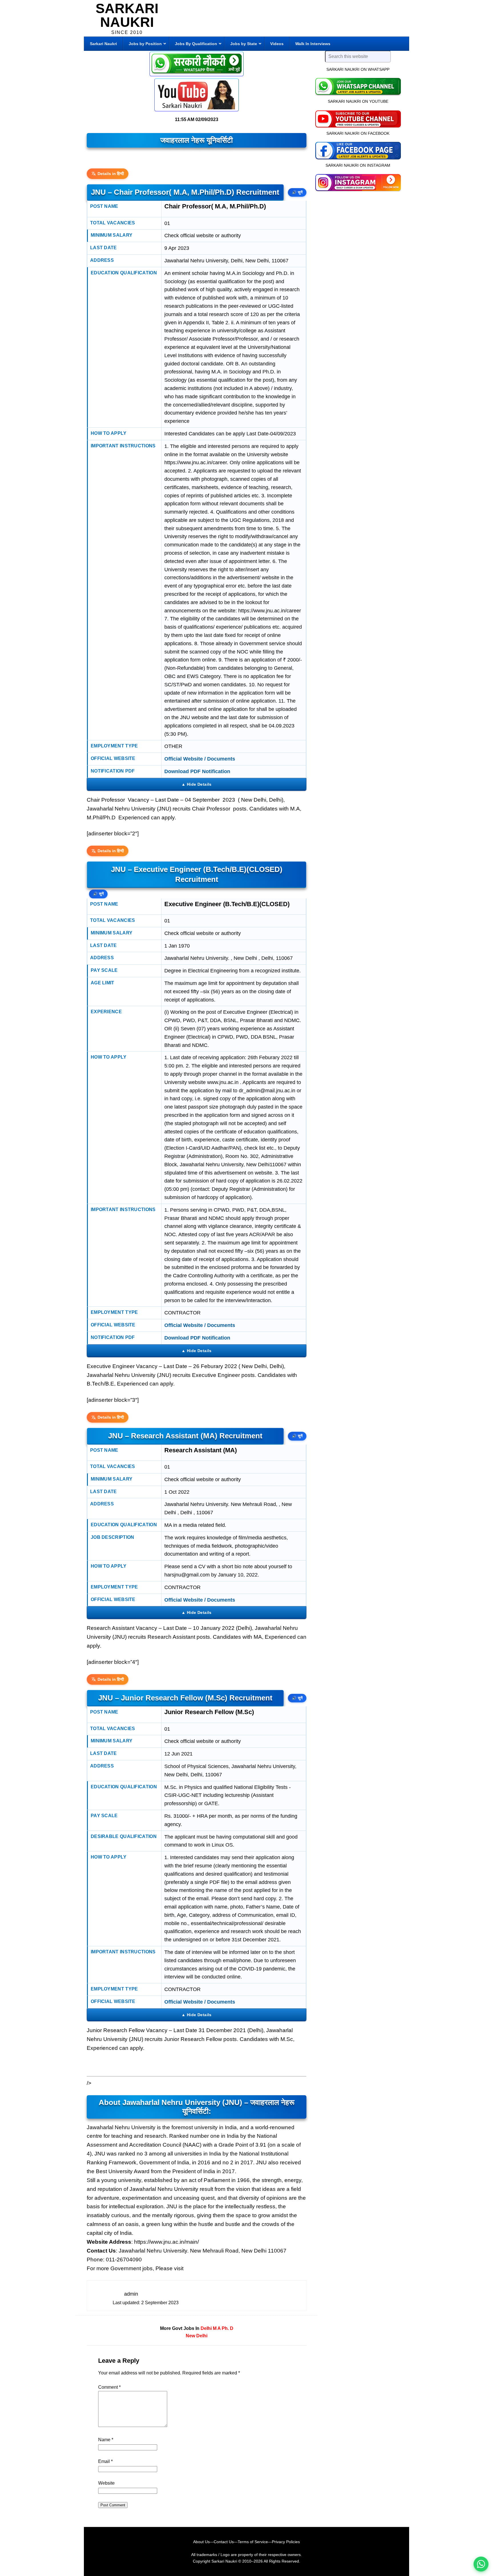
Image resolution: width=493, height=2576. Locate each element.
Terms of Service (253, 2542)
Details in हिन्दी (111, 174)
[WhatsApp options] (481, 2564)
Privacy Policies (286, 2542)
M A (217, 2328)
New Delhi (197, 2336)
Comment (109, 2387)
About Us (201, 2542)
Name (106, 2440)
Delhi (206, 2328)
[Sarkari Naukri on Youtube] (358, 118)
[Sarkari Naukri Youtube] (197, 95)
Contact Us (224, 2542)
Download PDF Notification (197, 771)
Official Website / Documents (200, 759)
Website (106, 2483)
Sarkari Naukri (127, 15)
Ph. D (228, 2328)
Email (105, 2461)
